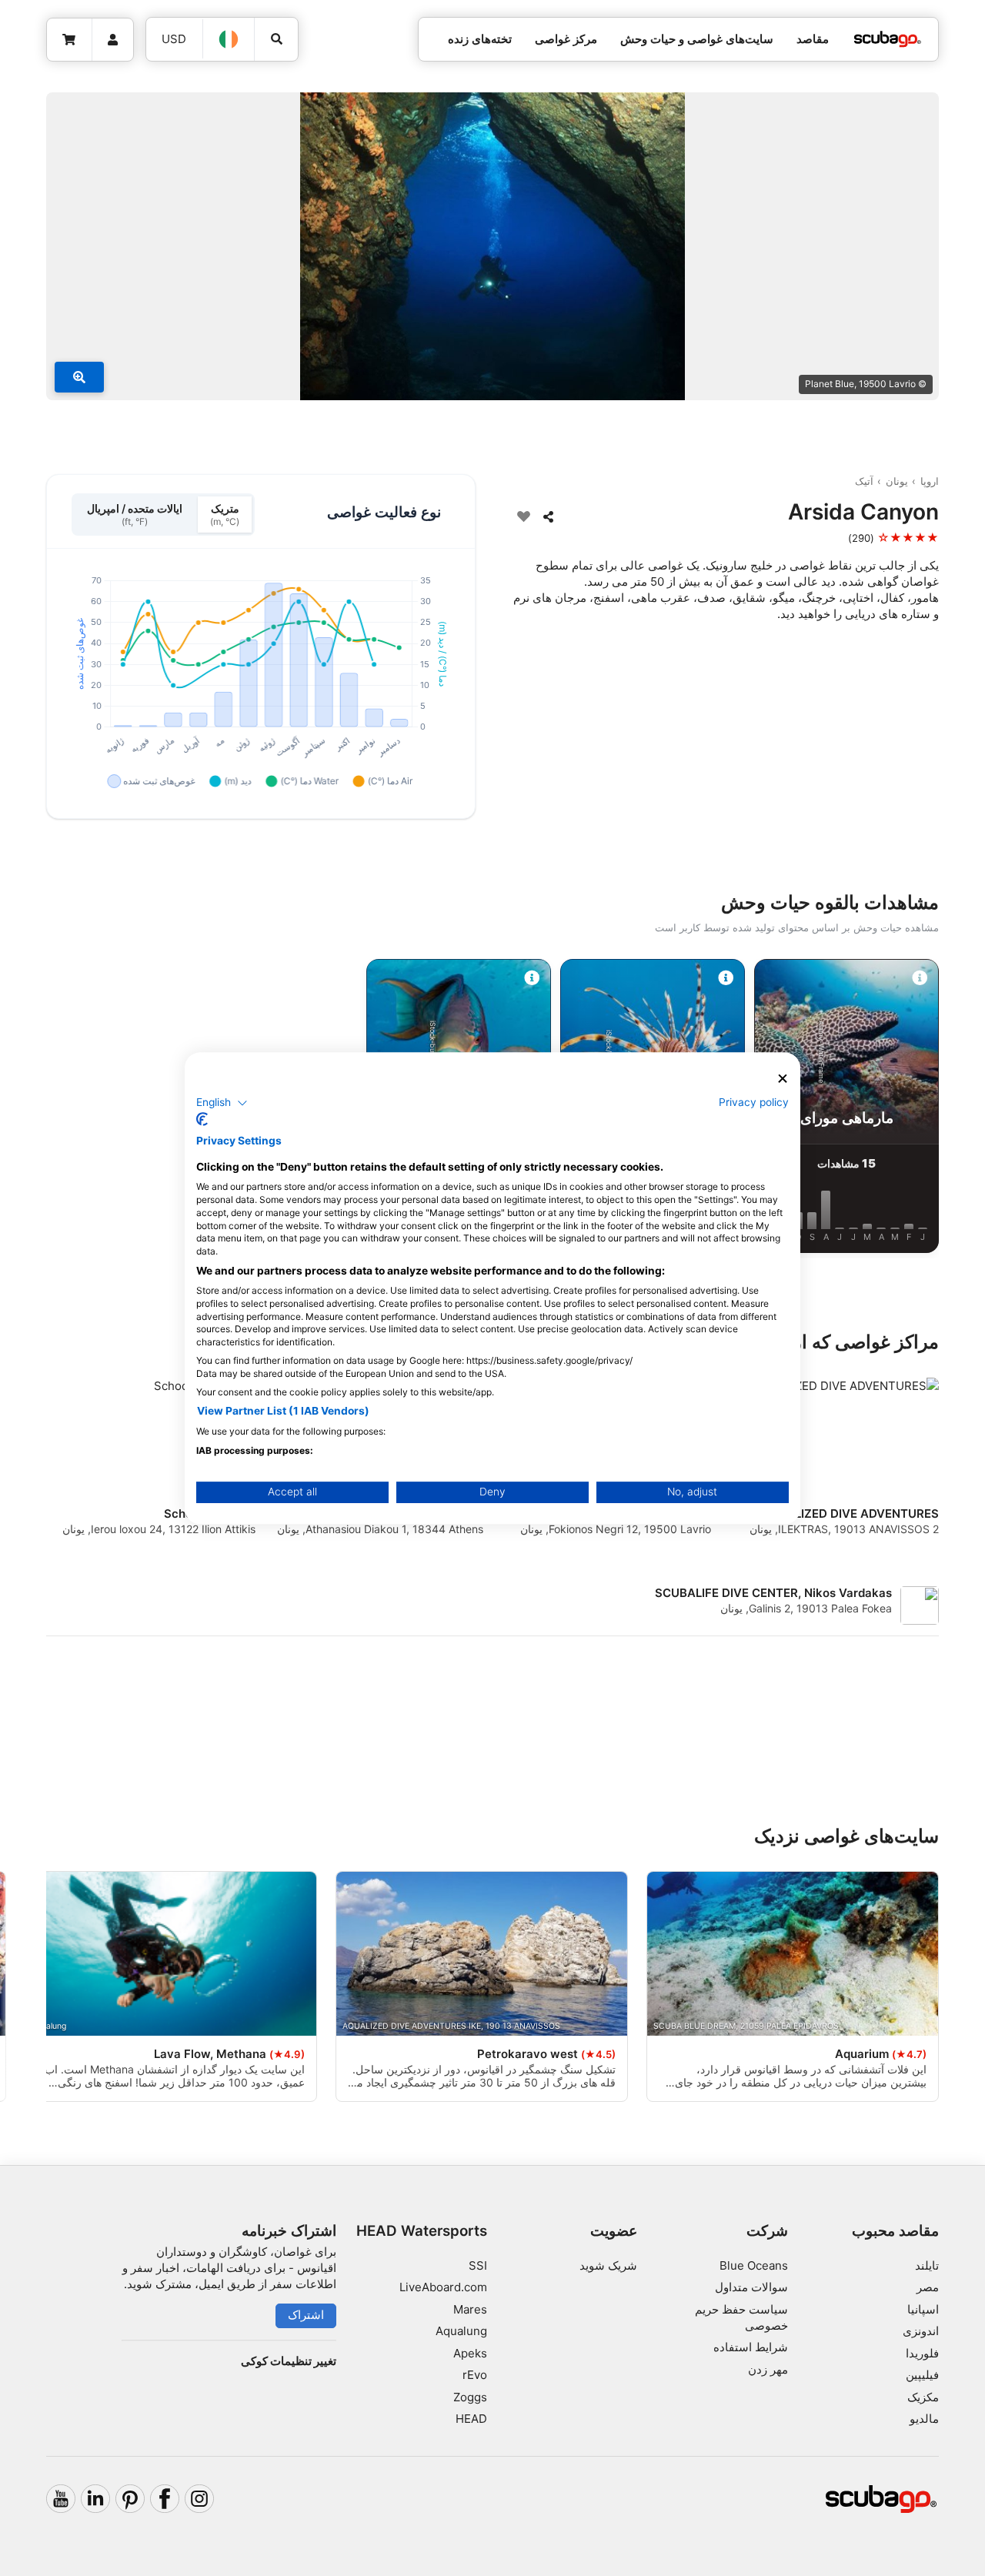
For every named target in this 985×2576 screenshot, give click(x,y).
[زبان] (229, 39)
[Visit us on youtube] (61, 2499)
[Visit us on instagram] (199, 2499)
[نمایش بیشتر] (79, 377)
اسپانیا (923, 2309)
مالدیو (924, 2419)
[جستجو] (276, 39)
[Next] (52, 1109)
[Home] (887, 40)
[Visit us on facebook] (165, 2499)
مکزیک (923, 2397)
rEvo (475, 2375)
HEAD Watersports (422, 2231)
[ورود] (113, 40)
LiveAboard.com (443, 2287)
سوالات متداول (751, 2287)
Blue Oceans (754, 2265)
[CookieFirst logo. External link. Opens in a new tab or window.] (202, 1119)
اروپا (930, 481)
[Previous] (933, 1109)
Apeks (470, 2353)
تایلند (927, 2265)
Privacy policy (754, 1102)
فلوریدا (922, 2353)
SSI (478, 2265)
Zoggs (470, 2397)
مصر (928, 2287)
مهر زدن (768, 2369)
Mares (470, 2309)
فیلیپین (922, 2375)
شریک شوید (608, 2265)
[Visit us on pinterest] (130, 2499)
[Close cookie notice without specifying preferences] (783, 1079)
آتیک (864, 481)
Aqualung (461, 2331)
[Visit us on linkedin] (95, 2499)
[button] (222, 1103)
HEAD (471, 2419)
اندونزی (921, 2331)
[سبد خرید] (70, 40)
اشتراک (306, 2315)
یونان (897, 481)
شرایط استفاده (751, 2347)
